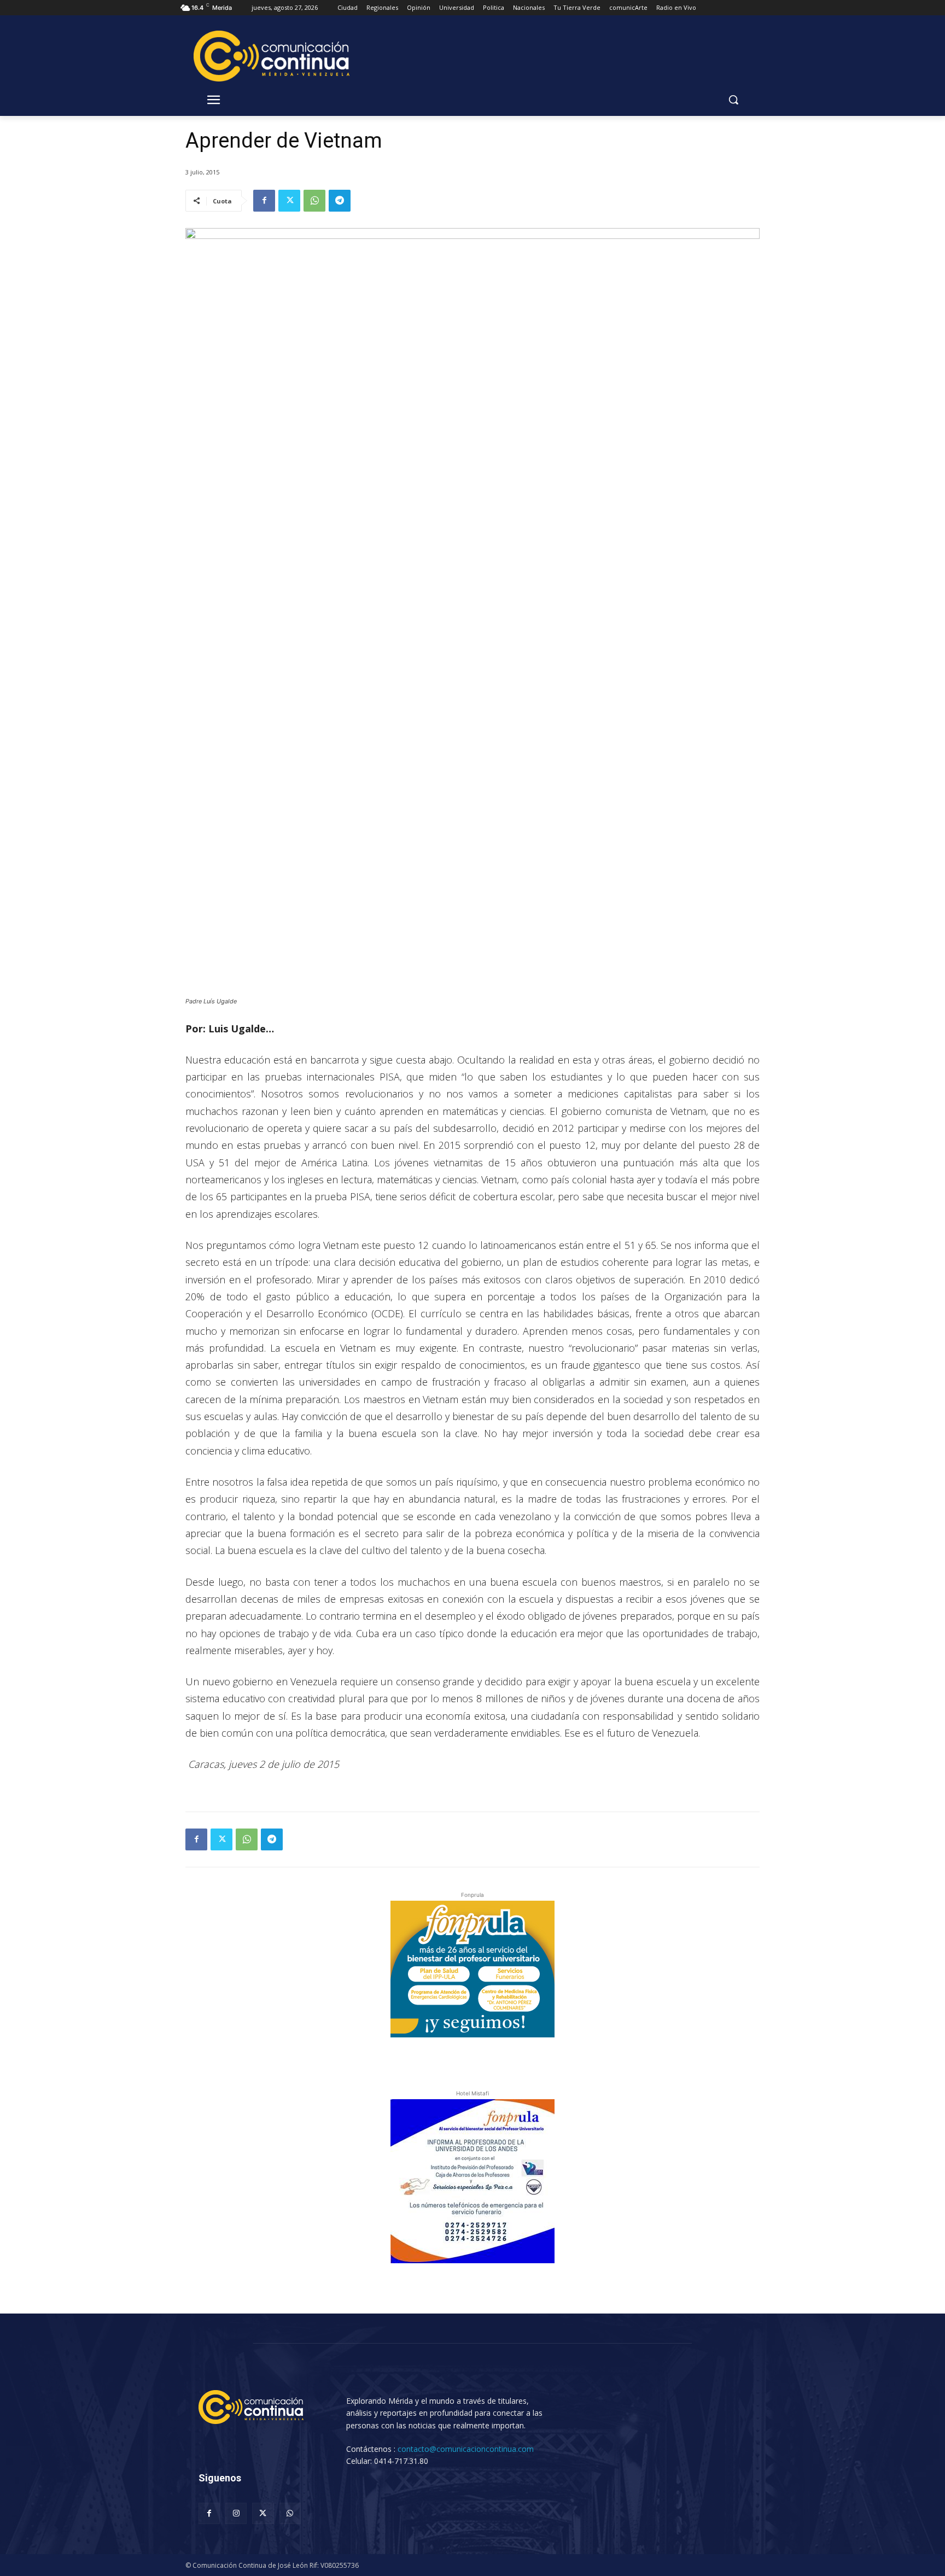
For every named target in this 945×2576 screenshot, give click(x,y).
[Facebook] (264, 201)
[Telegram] (340, 201)
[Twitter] (289, 201)
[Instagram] (236, 2513)
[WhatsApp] (314, 201)
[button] (733, 100)
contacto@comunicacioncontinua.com (466, 2449)
